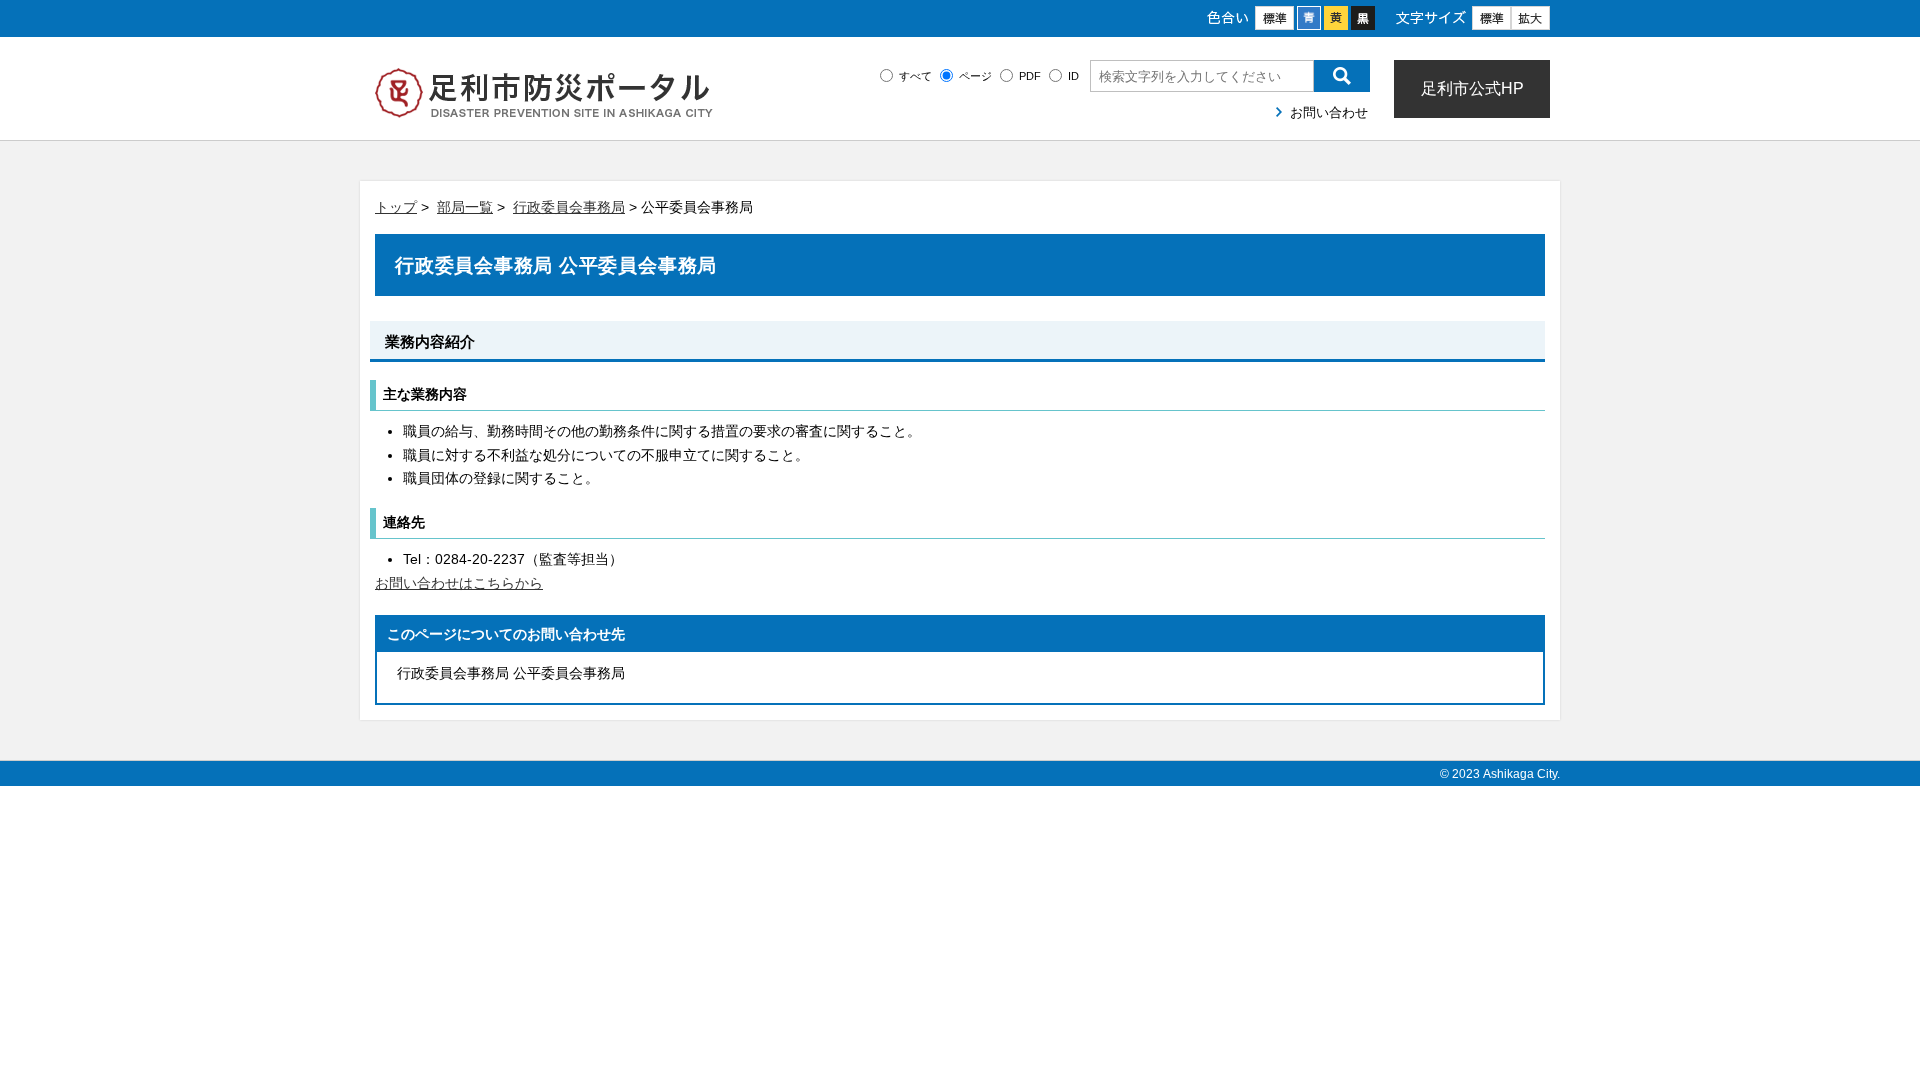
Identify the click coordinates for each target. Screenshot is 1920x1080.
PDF (1030, 76)
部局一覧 (465, 207)
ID (1073, 76)
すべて (915, 76)
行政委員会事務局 (569, 207)
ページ (975, 76)
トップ (396, 207)
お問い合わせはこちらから (459, 583)
